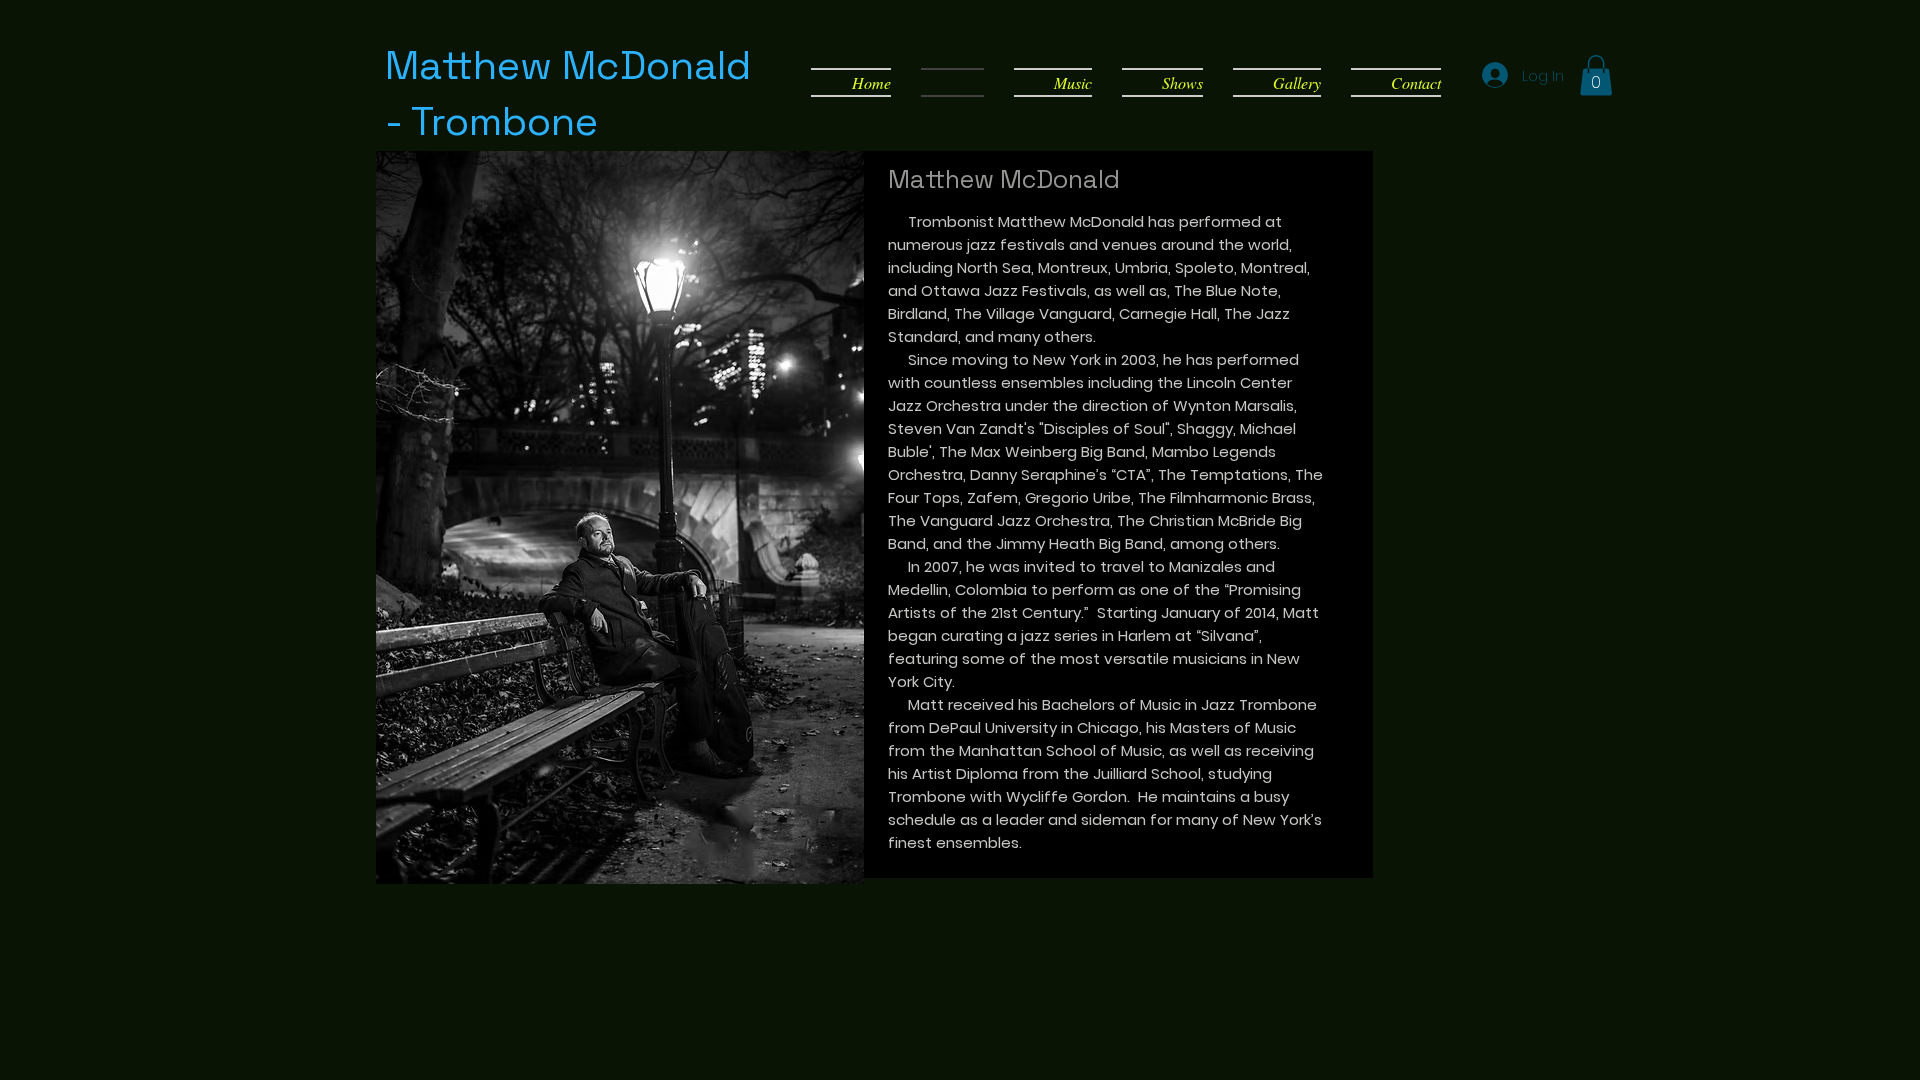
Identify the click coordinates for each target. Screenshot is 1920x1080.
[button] (1596, 75)
